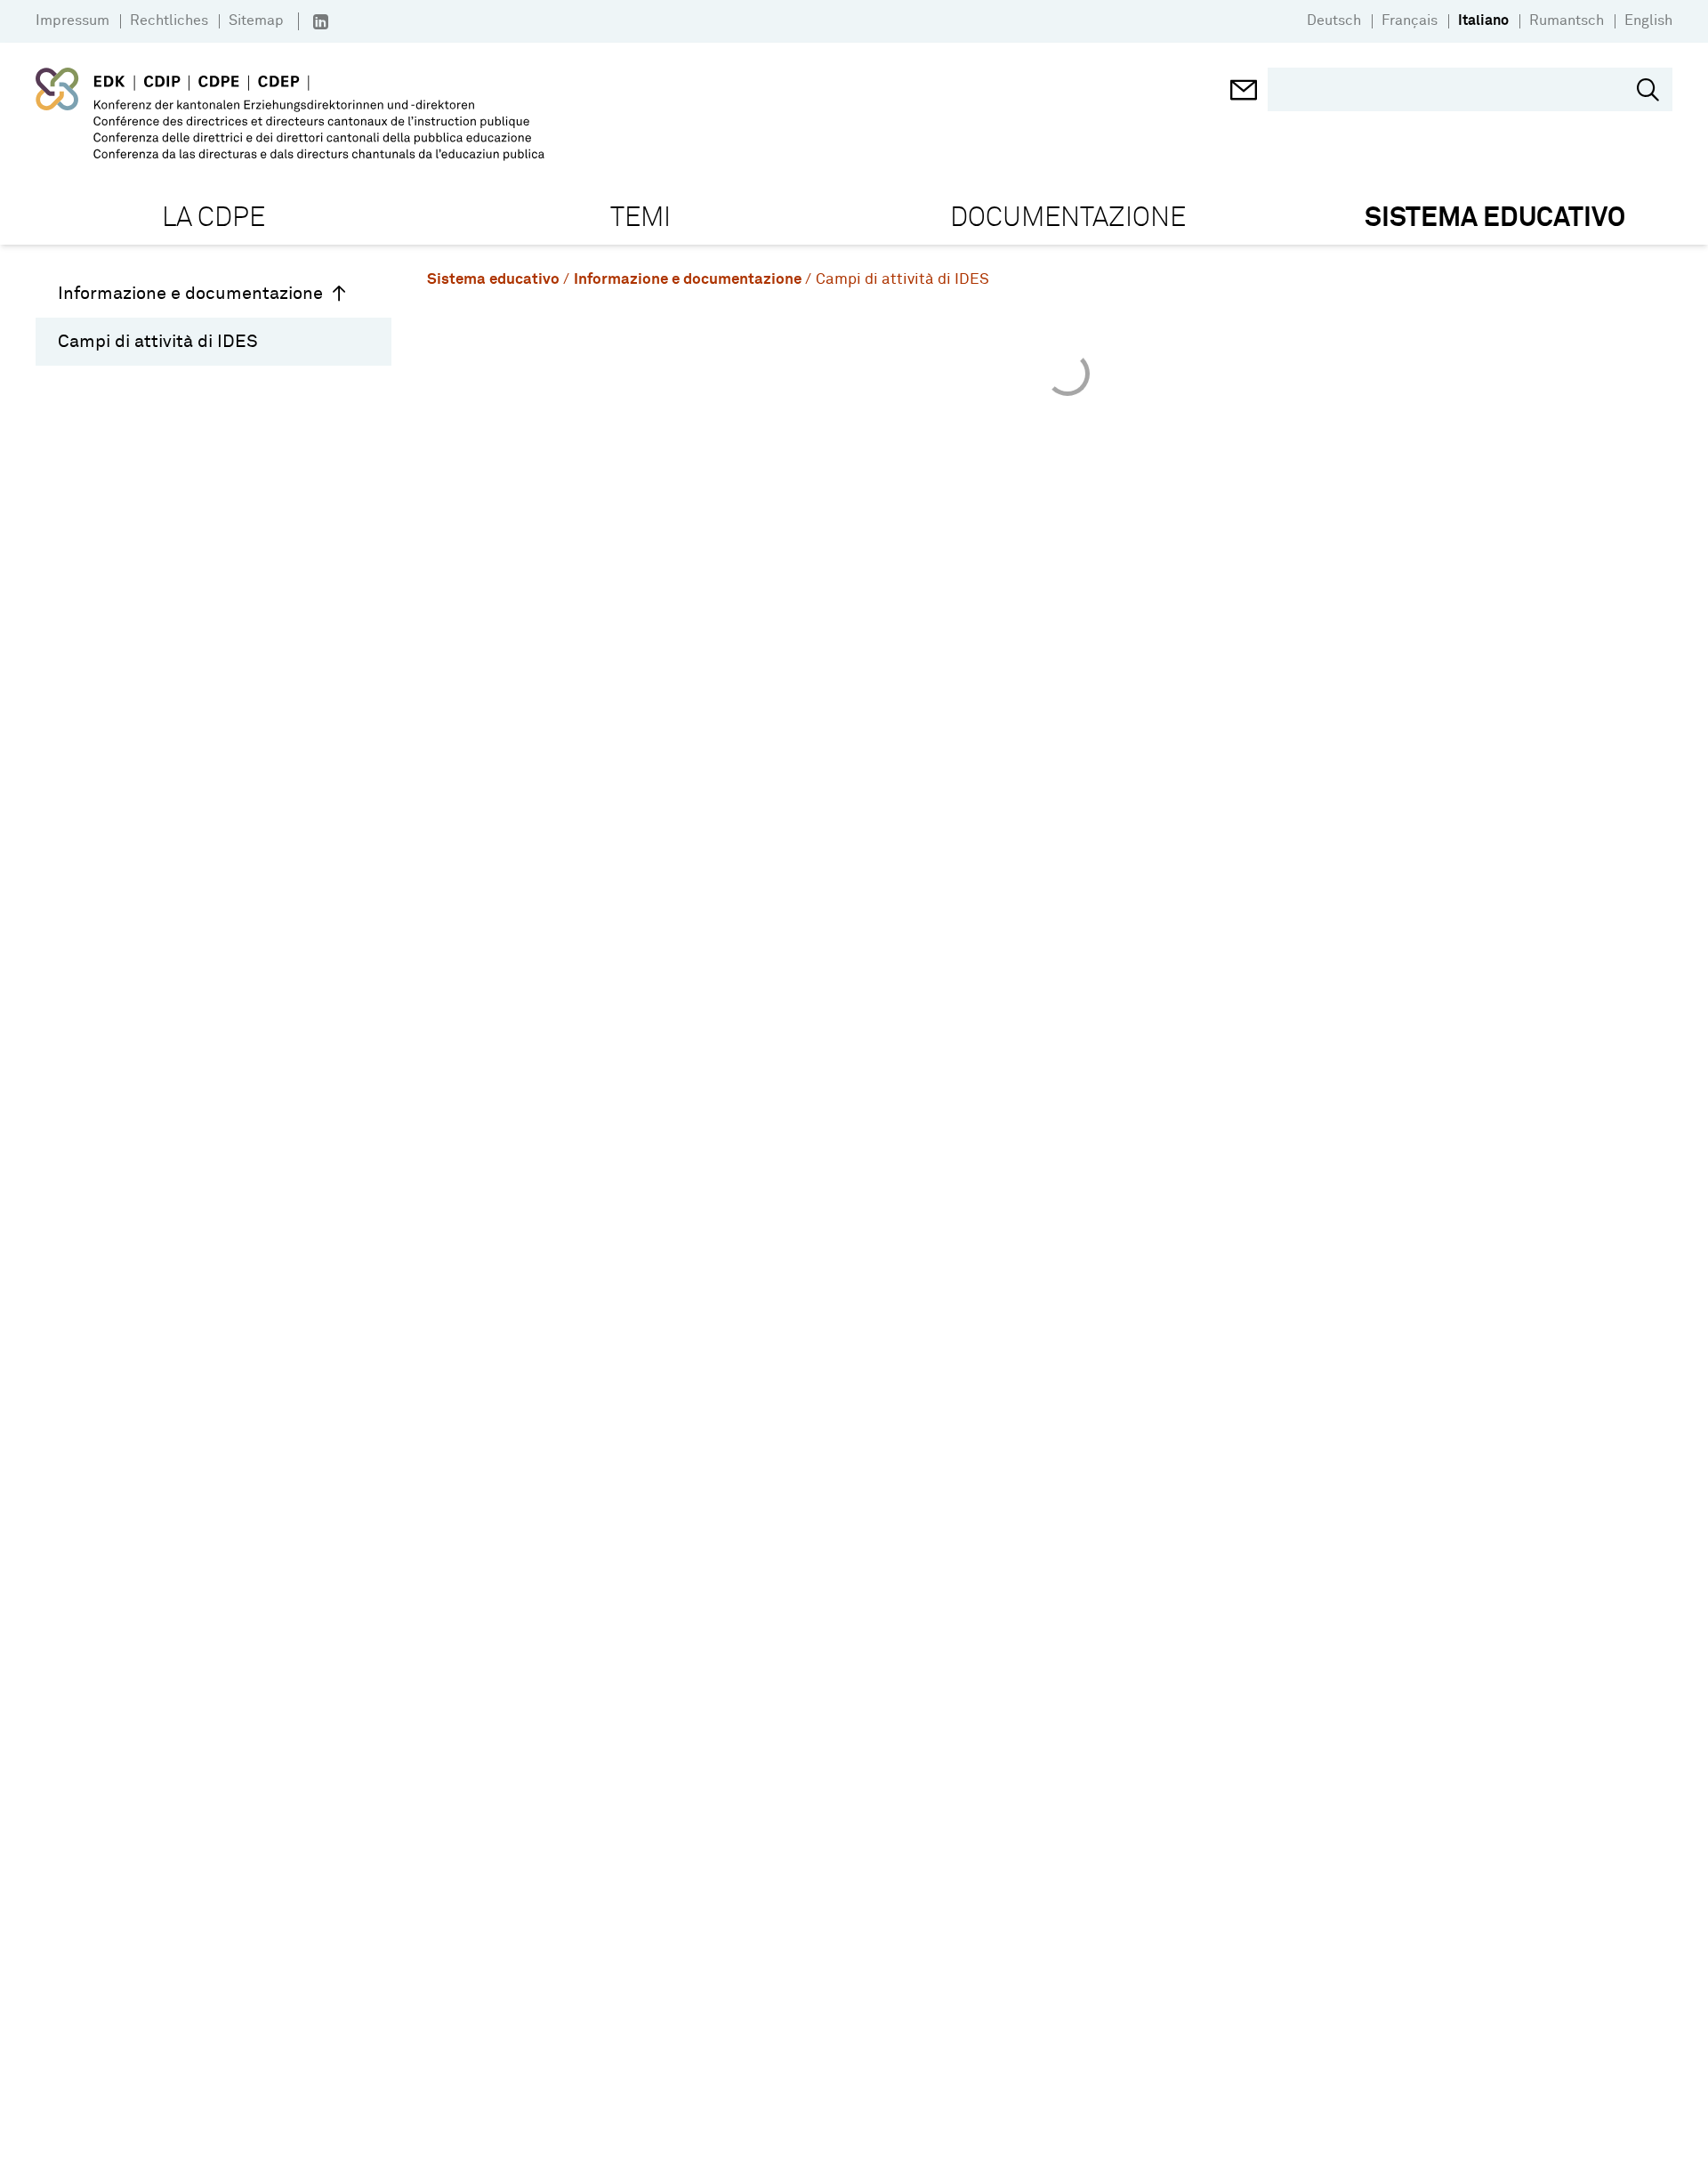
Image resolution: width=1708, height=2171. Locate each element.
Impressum (73, 20)
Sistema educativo (493, 280)
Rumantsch (1567, 20)
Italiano (1483, 20)
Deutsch (1334, 20)
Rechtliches (169, 20)
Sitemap (256, 20)
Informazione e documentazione (190, 294)
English (1648, 20)
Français (1410, 20)
